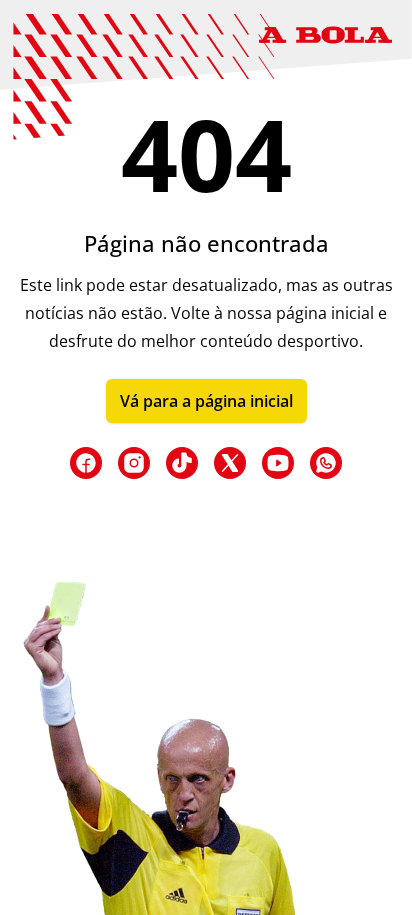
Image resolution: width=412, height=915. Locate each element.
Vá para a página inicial (206, 401)
